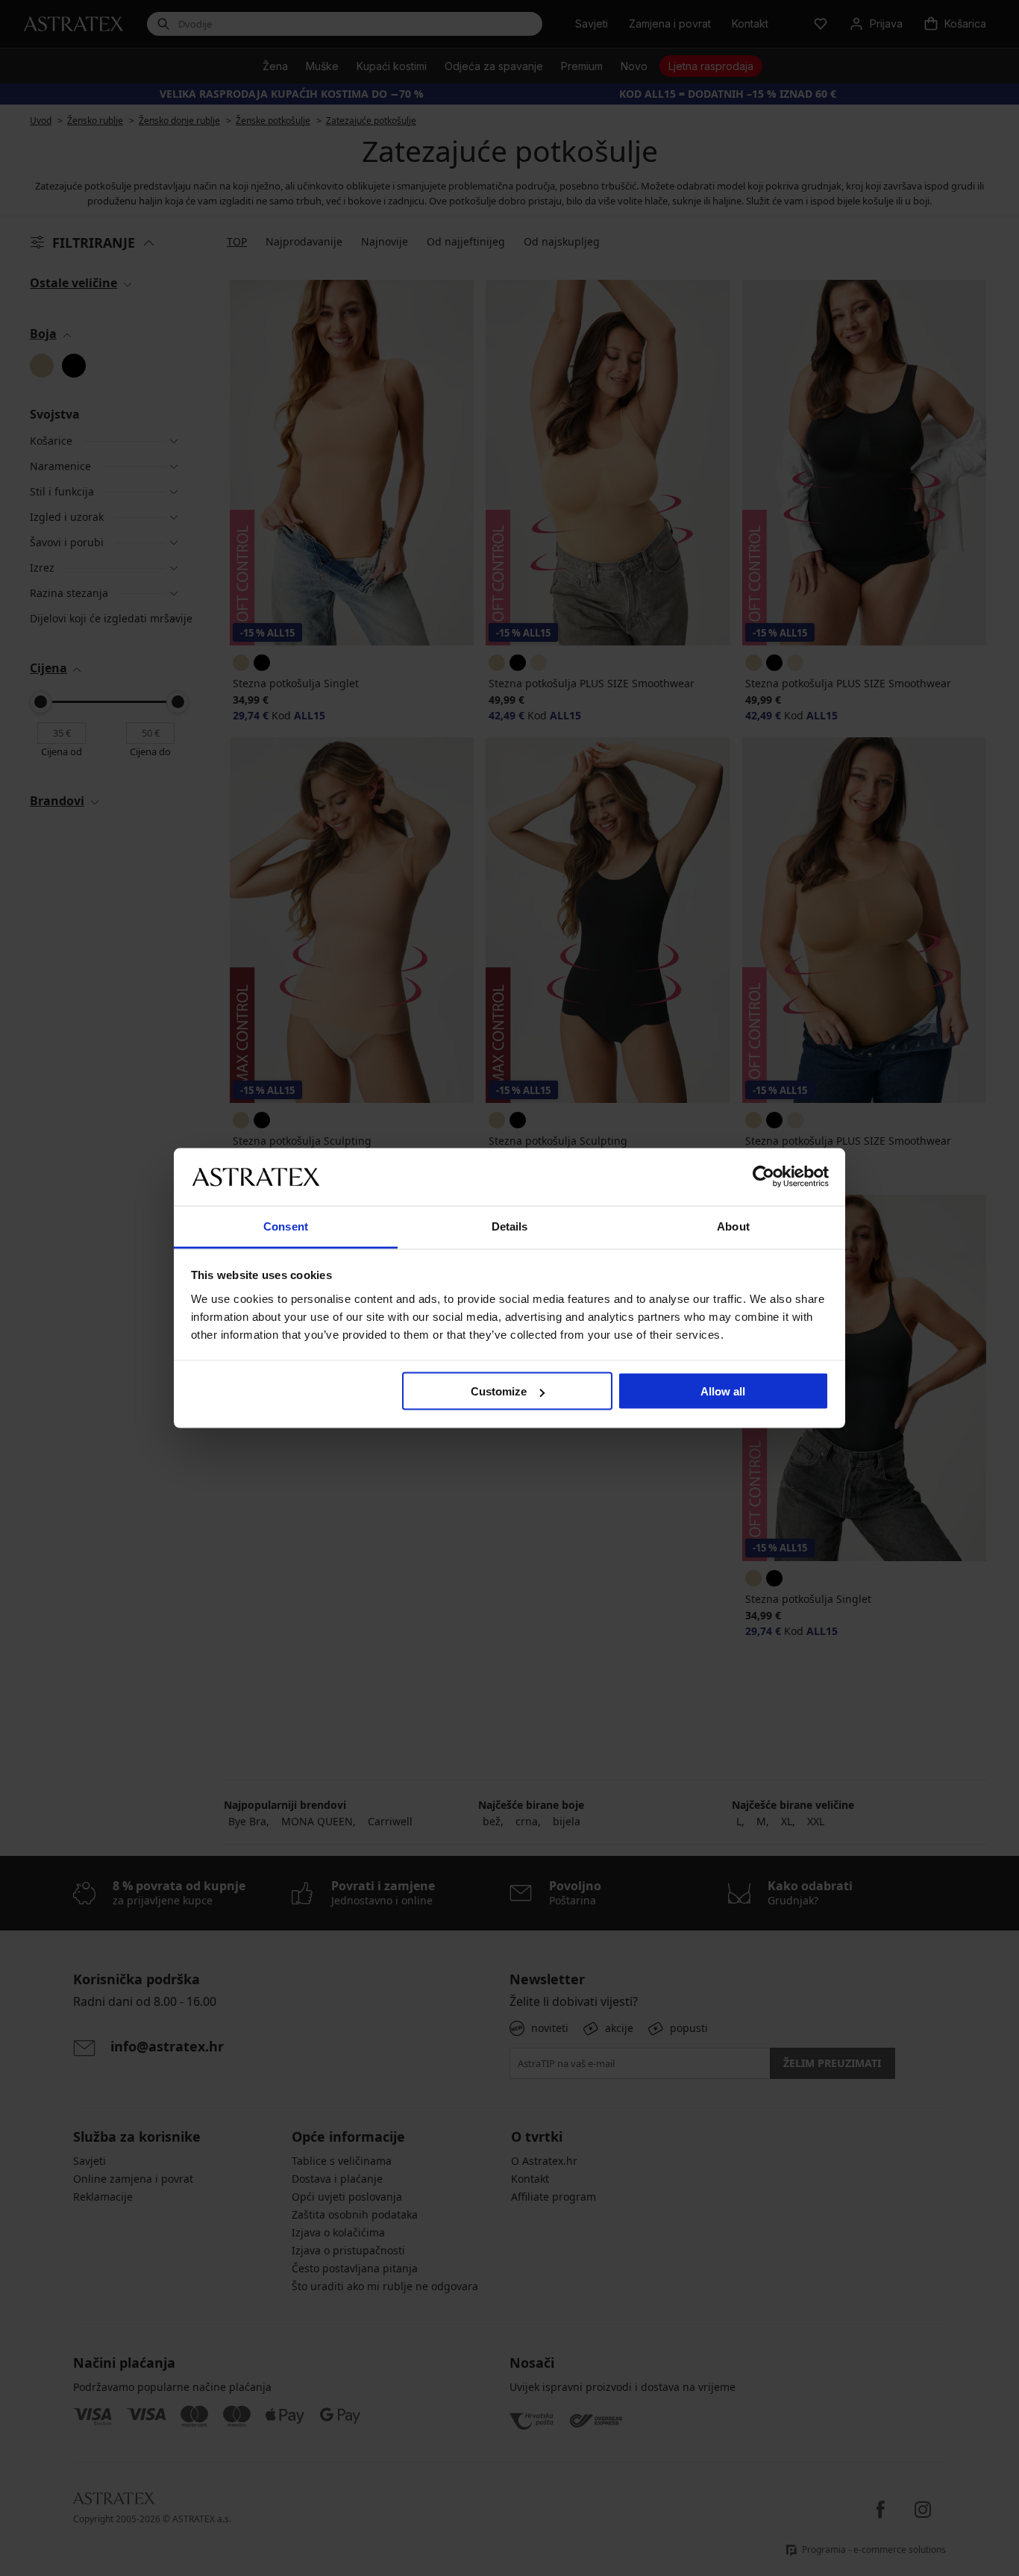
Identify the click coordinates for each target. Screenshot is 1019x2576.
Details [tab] (510, 1226)
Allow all (723, 1391)
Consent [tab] (286, 1226)
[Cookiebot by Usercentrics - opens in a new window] (764, 1177)
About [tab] (733, 1226)
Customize (499, 1391)
